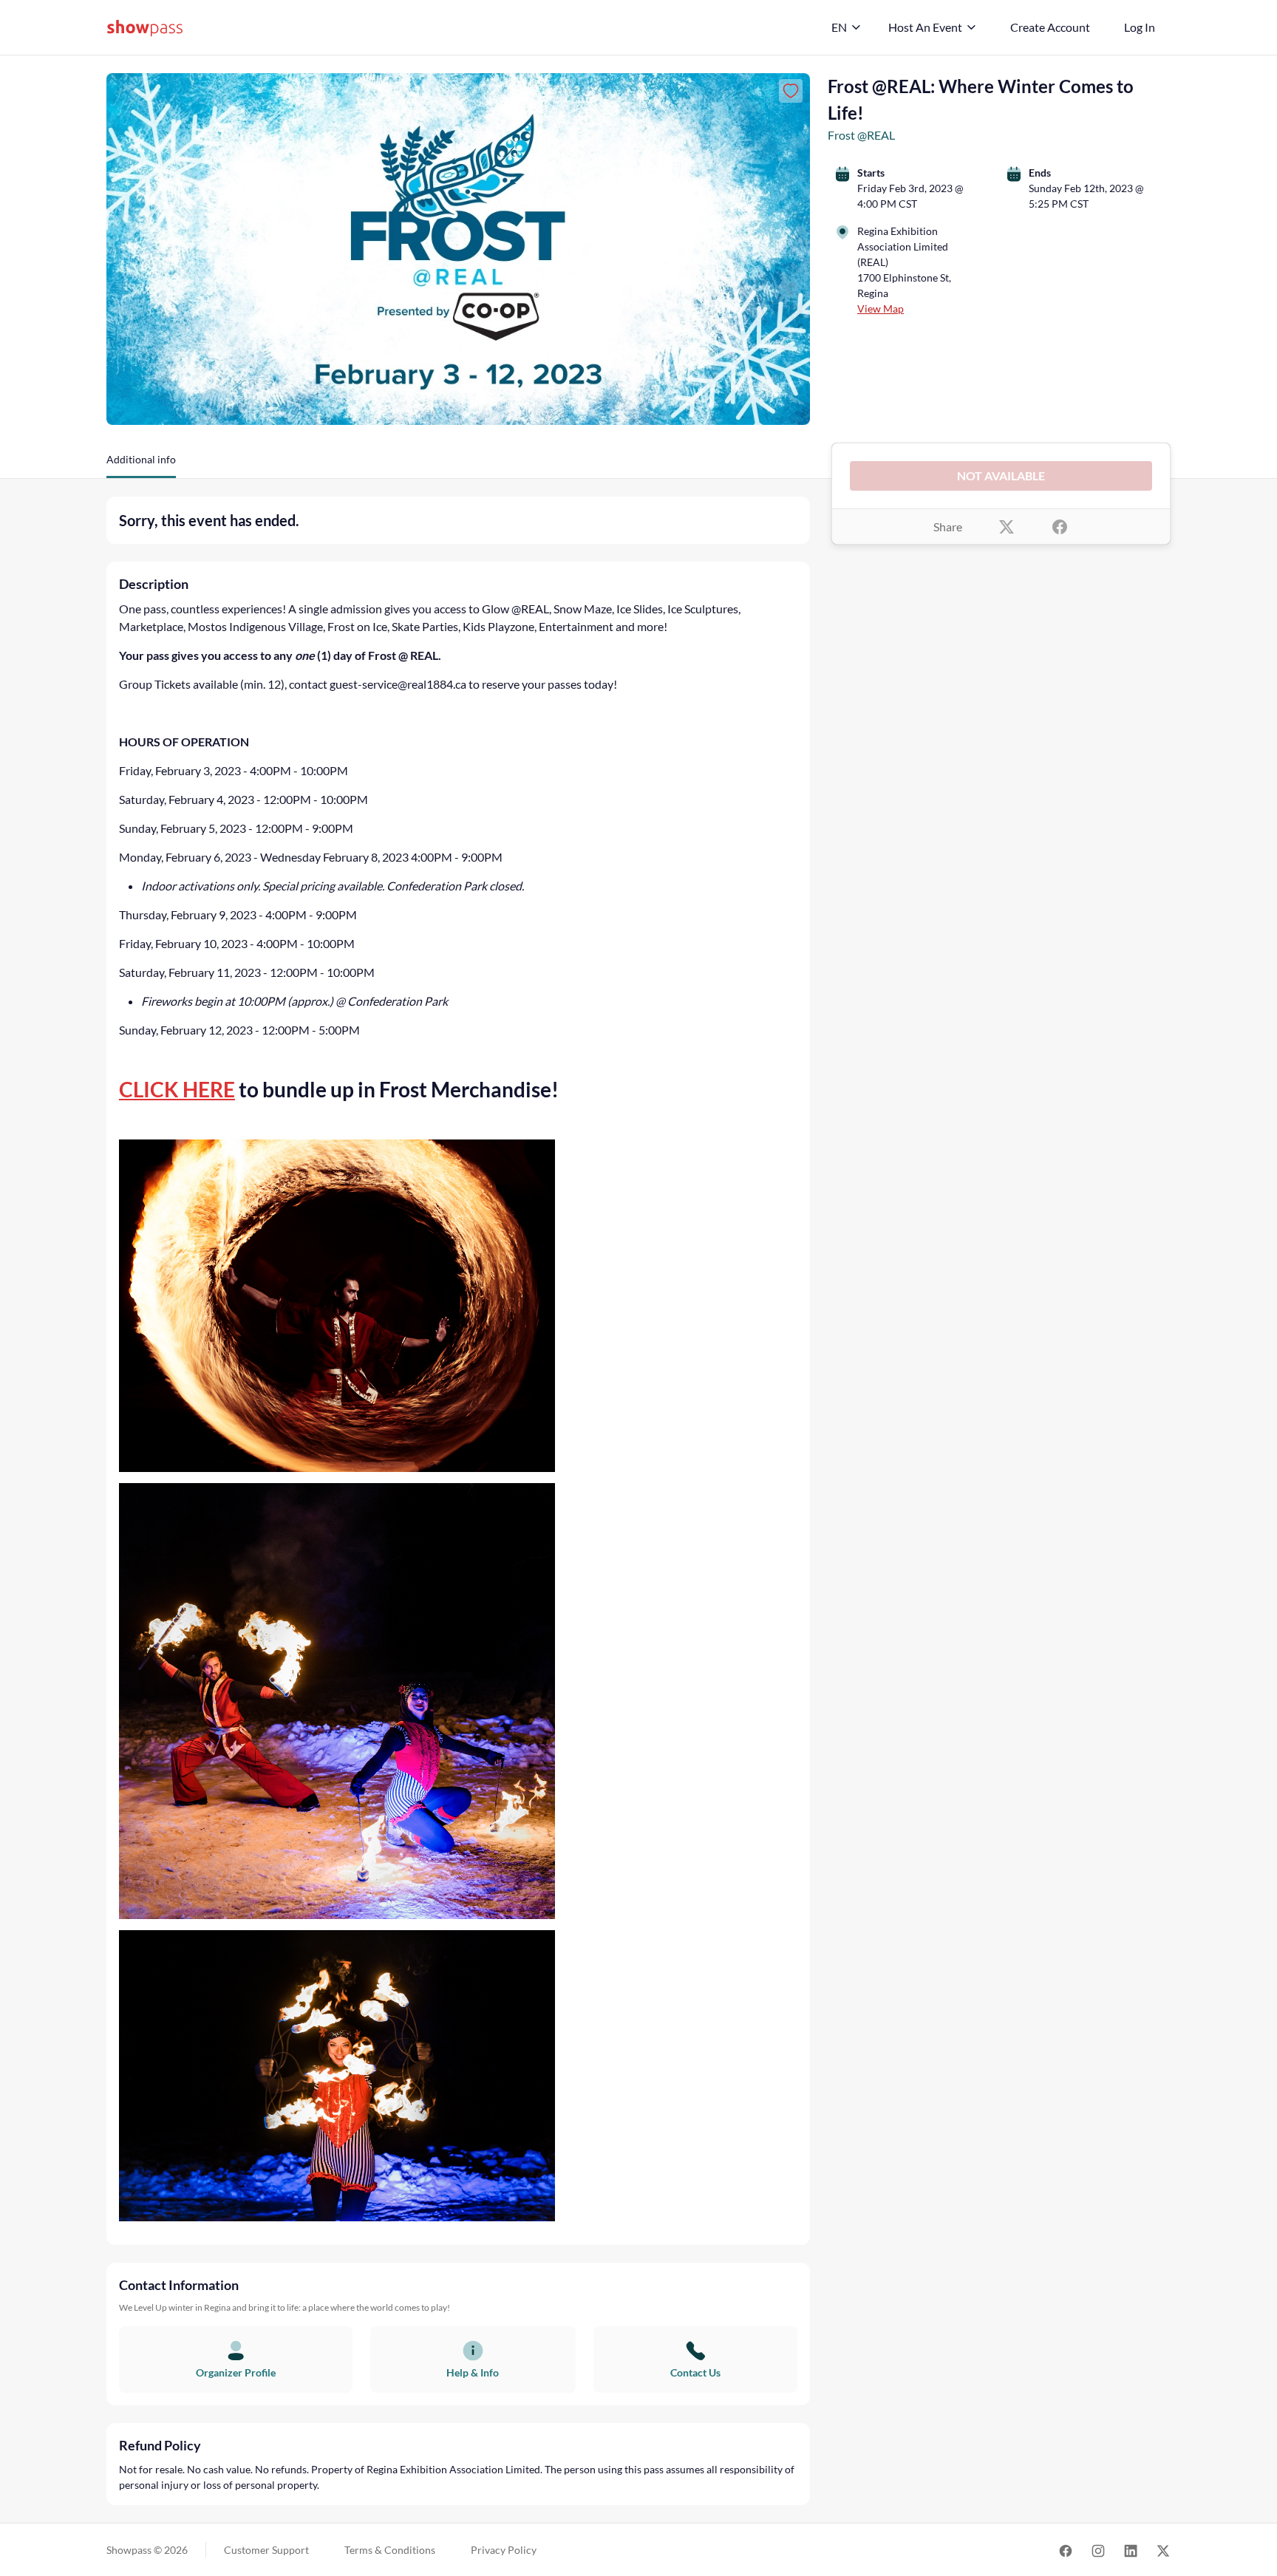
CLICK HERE (177, 1089)
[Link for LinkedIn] (1131, 2550)
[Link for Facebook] (1066, 2550)
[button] (141, 465)
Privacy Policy (504, 2550)
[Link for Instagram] (1098, 2550)
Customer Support (266, 2550)
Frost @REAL (861, 135)
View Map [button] (881, 309)
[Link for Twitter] (1163, 2550)
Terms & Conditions (390, 2550)
